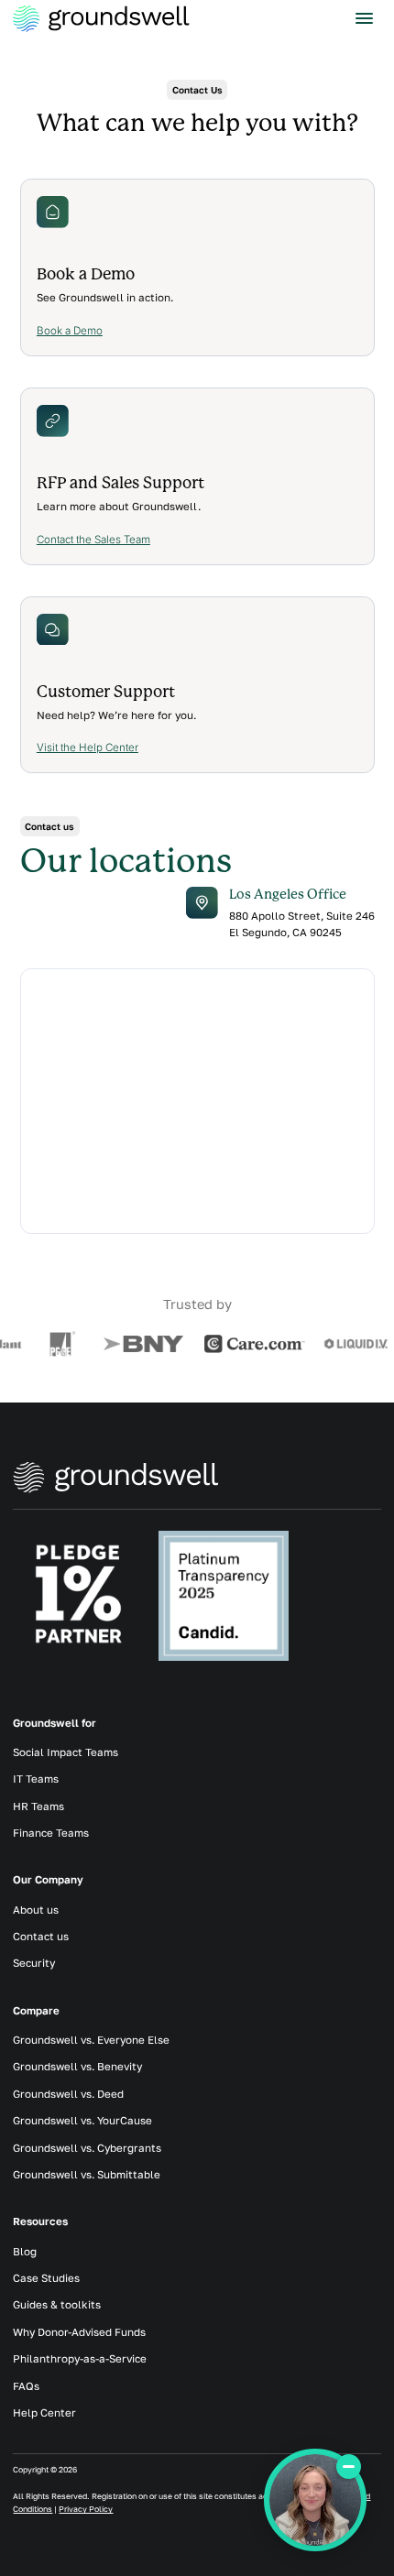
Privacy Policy (86, 2509)
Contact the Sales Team (93, 540)
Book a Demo (70, 331)
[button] (364, 19)
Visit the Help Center (88, 748)
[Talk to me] (315, 2500)
